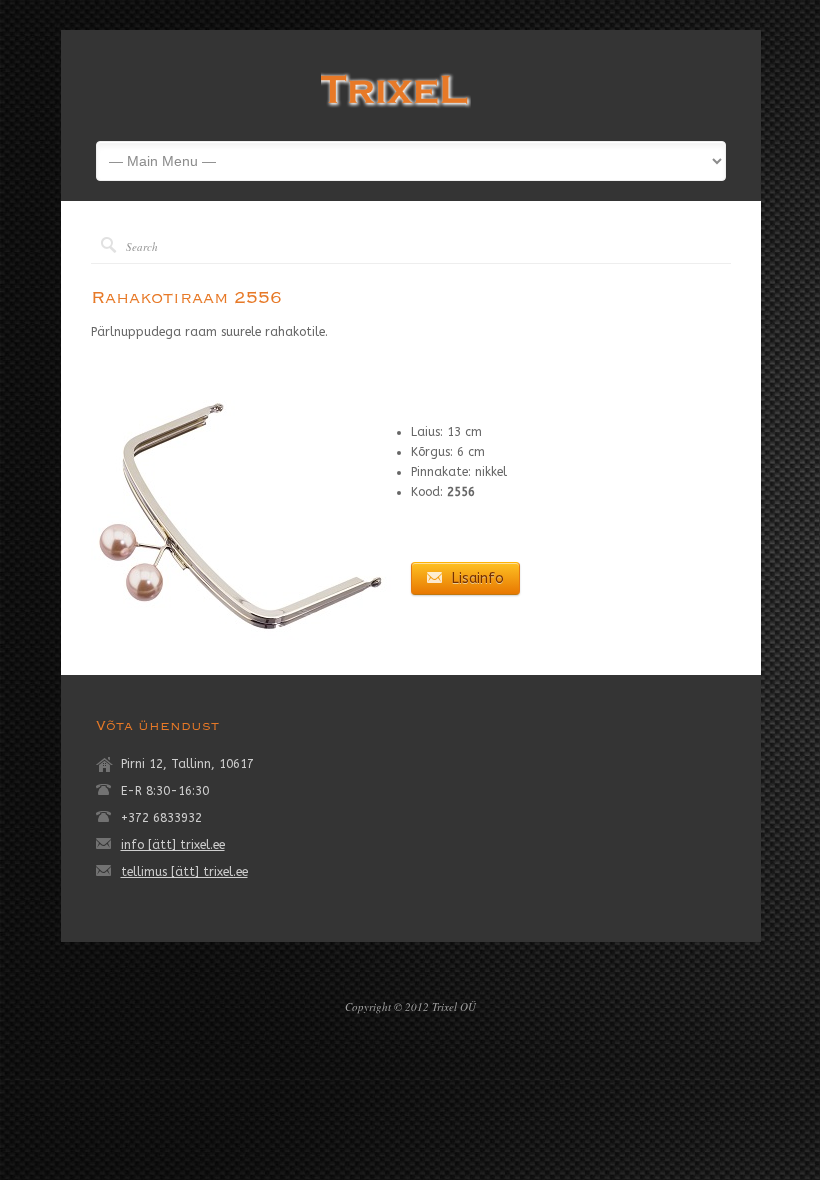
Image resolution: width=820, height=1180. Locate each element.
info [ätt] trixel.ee (173, 845)
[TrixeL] (396, 111)
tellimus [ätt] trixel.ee (184, 872)
